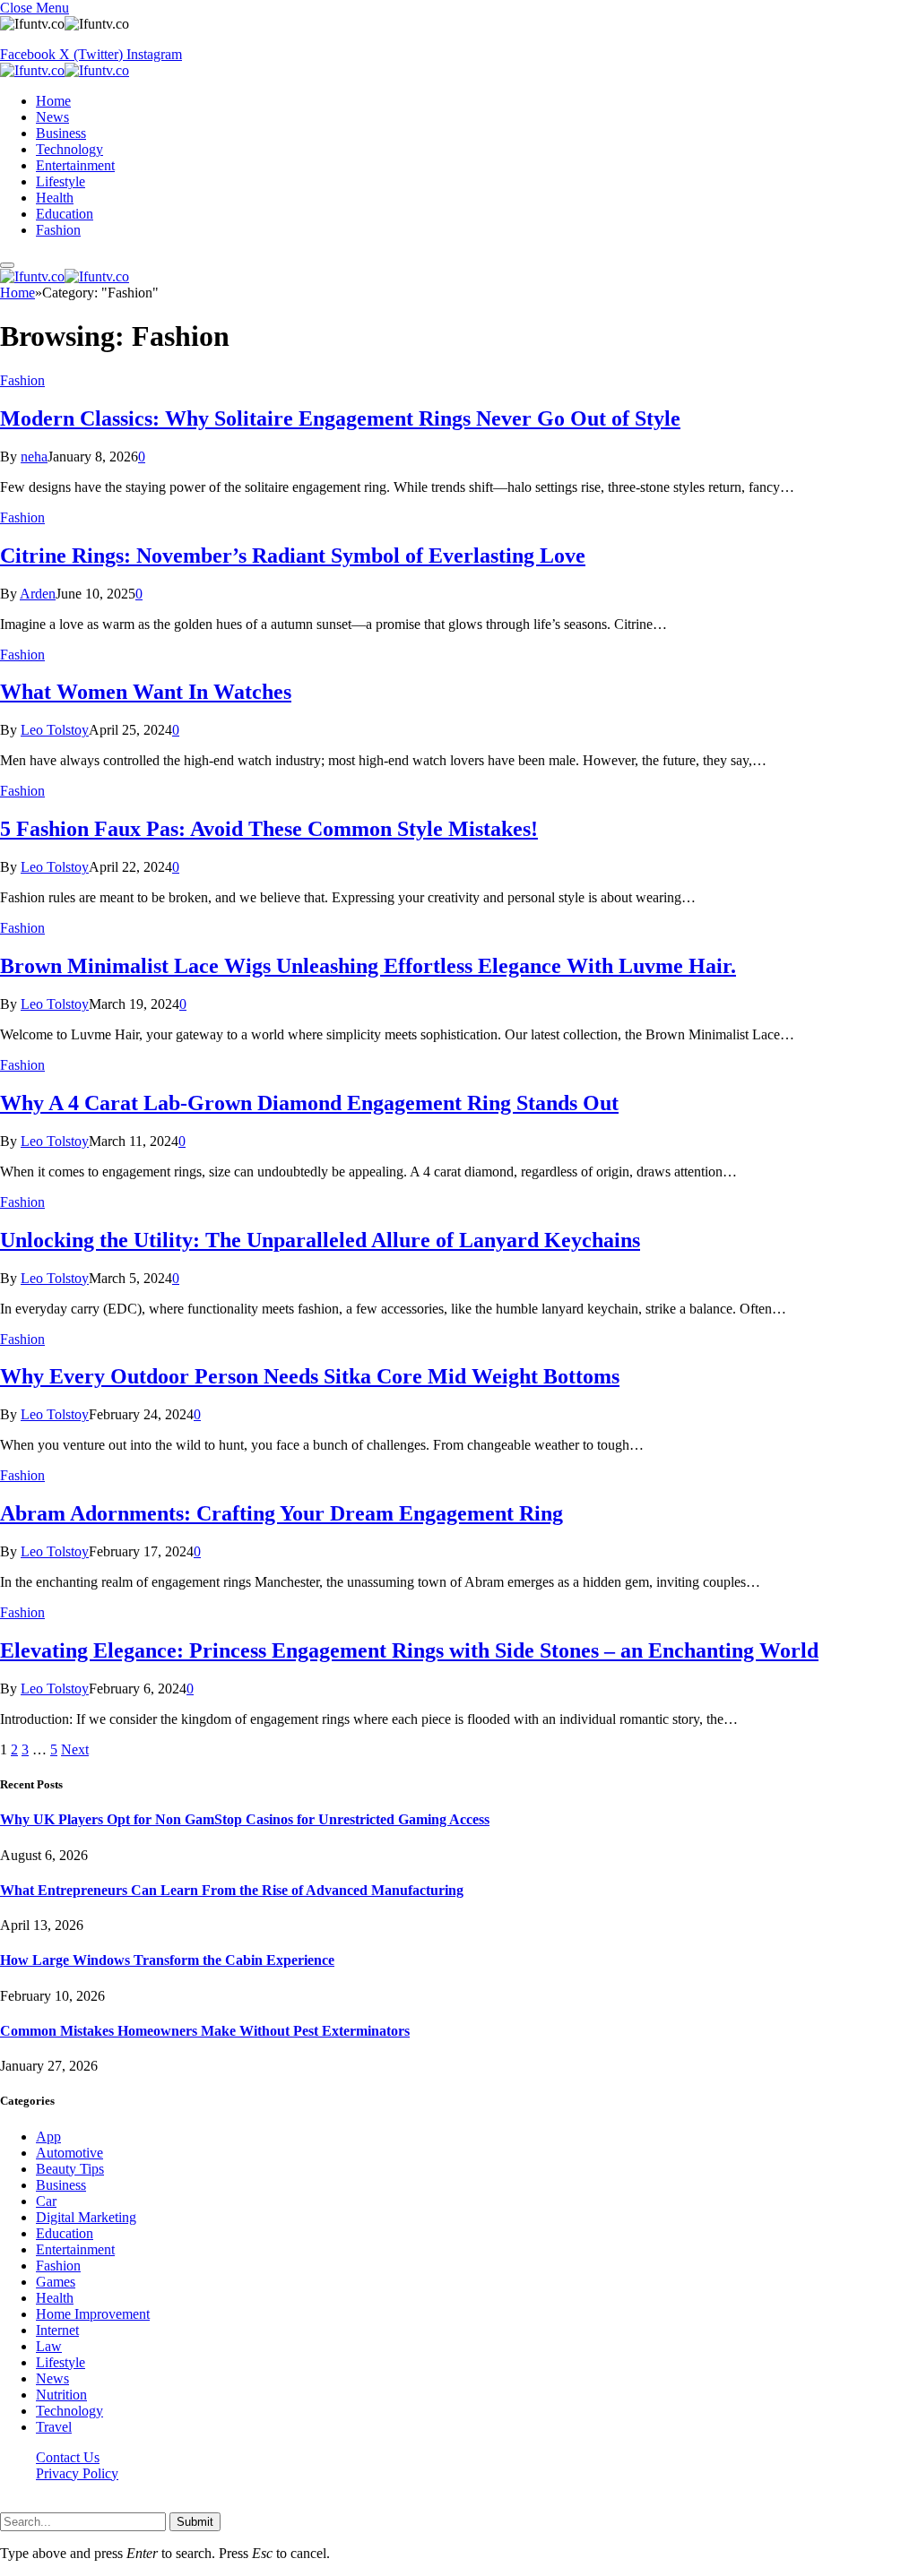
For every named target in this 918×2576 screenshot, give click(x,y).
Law (49, 2346)
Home (53, 101)
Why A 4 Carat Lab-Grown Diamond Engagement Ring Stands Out (309, 1103)
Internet (57, 2330)
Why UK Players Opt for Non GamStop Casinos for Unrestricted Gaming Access (245, 1819)
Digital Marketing (86, 2217)
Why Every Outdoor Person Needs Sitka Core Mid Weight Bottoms (310, 1376)
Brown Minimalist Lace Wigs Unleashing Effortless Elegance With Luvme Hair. (368, 966)
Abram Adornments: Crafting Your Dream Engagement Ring (281, 1513)
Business (61, 133)
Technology (69, 149)
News (52, 117)
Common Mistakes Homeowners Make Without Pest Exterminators (205, 2031)
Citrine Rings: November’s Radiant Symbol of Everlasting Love (293, 556)
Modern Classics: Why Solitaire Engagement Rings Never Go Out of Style (340, 418)
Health (55, 198)
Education (65, 214)
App (48, 2137)
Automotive (69, 2153)
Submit (195, 2522)
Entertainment (75, 165)
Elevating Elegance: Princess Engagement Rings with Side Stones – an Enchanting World (409, 1650)
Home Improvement (93, 2314)
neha (34, 457)
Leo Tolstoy (55, 730)
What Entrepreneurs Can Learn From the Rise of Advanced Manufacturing (232, 1890)
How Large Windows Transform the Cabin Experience (167, 1960)
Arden (38, 594)
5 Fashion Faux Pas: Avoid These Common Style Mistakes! (269, 829)
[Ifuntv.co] (65, 70)
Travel (54, 2427)
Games (56, 2282)
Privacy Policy (77, 2473)
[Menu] (7, 265)
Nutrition (61, 2395)
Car (46, 2201)
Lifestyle (61, 181)
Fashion (58, 230)
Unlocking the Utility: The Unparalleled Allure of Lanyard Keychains (320, 1240)
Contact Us (68, 2457)
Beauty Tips (70, 2169)
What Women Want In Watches (146, 692)
